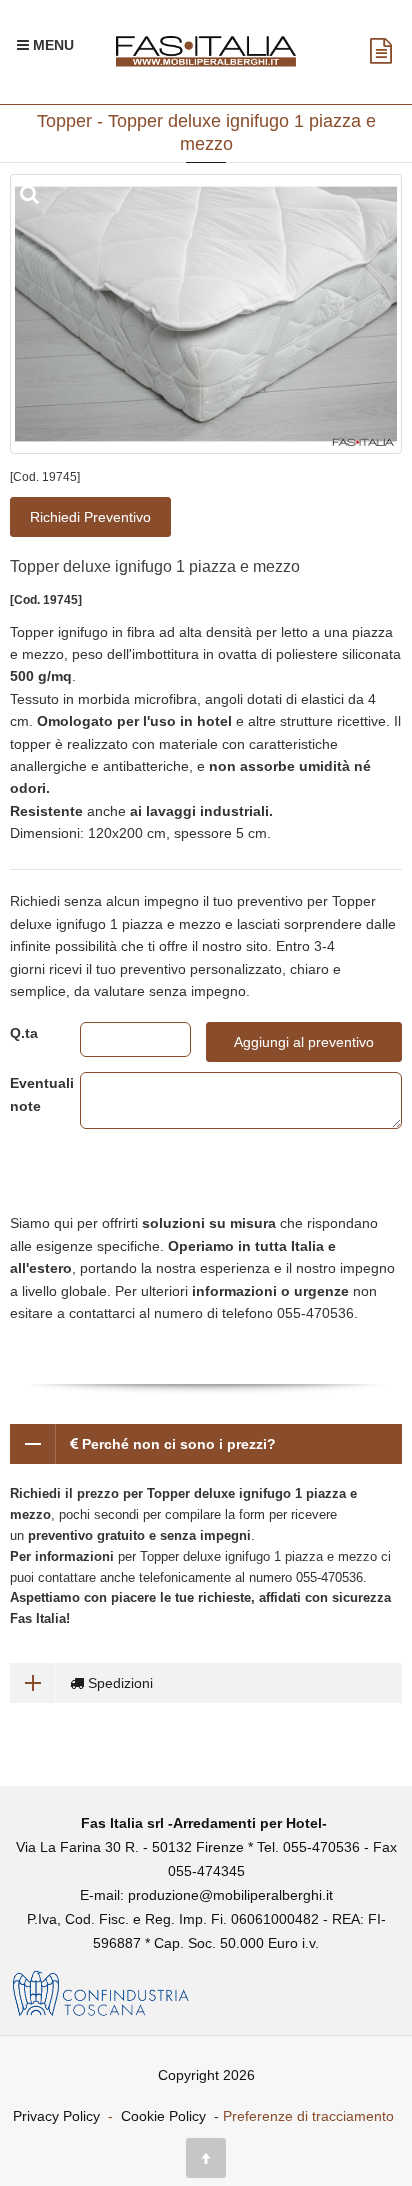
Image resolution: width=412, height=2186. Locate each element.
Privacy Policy (56, 2116)
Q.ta (24, 1033)
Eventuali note (30, 1094)
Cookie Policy (163, 2116)
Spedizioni (118, 1683)
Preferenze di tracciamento (308, 2116)
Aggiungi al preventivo (304, 1042)
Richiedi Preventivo (90, 517)
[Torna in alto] (206, 2158)
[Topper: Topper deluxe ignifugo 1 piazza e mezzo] (206, 314)
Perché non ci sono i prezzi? (177, 1444)
